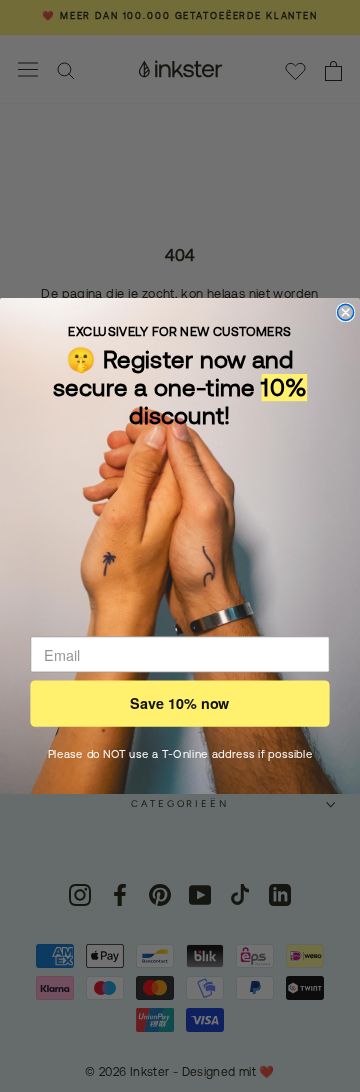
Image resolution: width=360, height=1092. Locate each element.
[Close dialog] (346, 312)
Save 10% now (179, 703)
